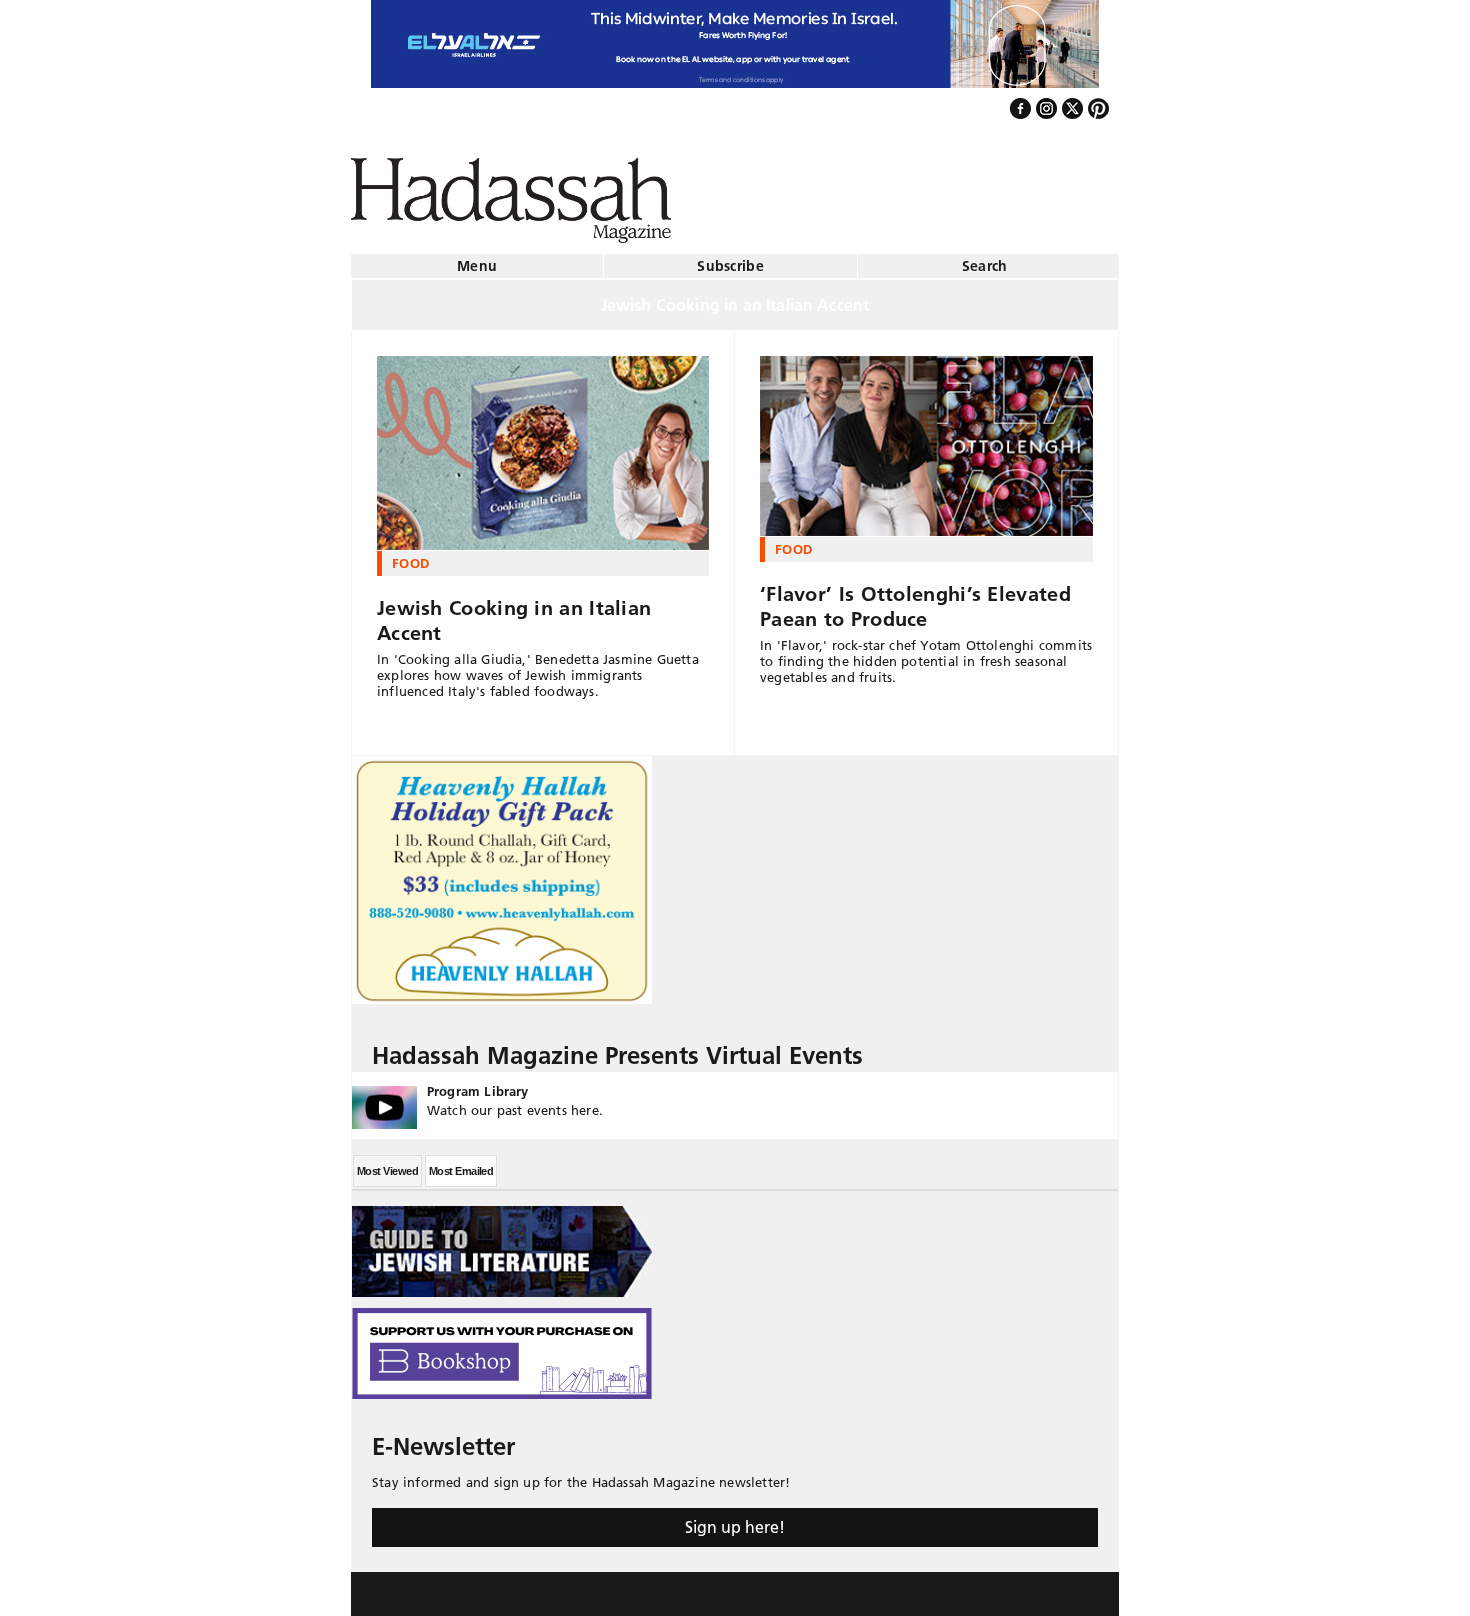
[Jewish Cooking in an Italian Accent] (543, 445)
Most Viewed (387, 1163)
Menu (477, 258)
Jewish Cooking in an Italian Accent (514, 612)
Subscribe (730, 258)
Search (985, 258)
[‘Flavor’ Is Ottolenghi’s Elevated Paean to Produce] (926, 438)
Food (410, 555)
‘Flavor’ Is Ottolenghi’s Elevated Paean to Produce (915, 598)
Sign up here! (735, 1519)
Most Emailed (461, 1163)
